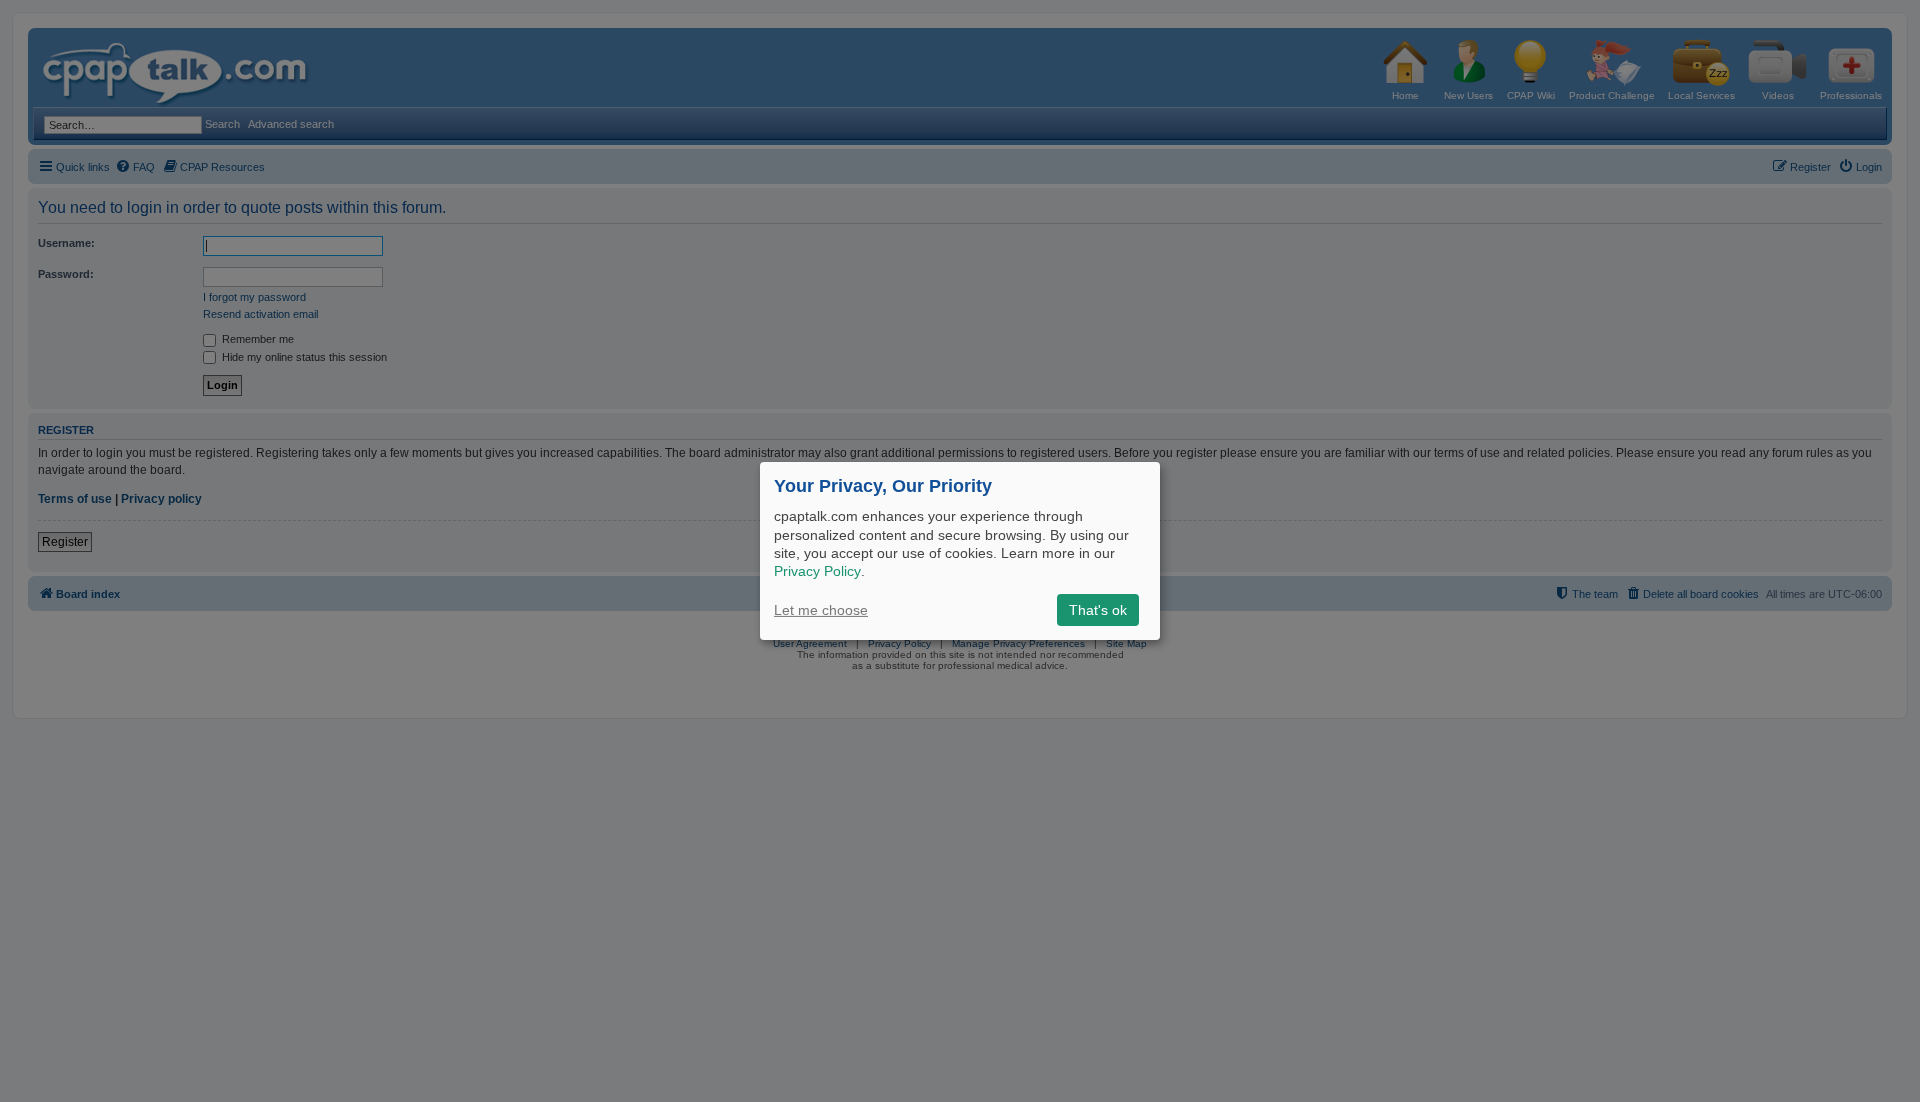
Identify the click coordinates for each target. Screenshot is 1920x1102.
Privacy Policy (817, 571)
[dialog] (960, 551)
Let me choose (821, 610)
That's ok (1098, 610)
